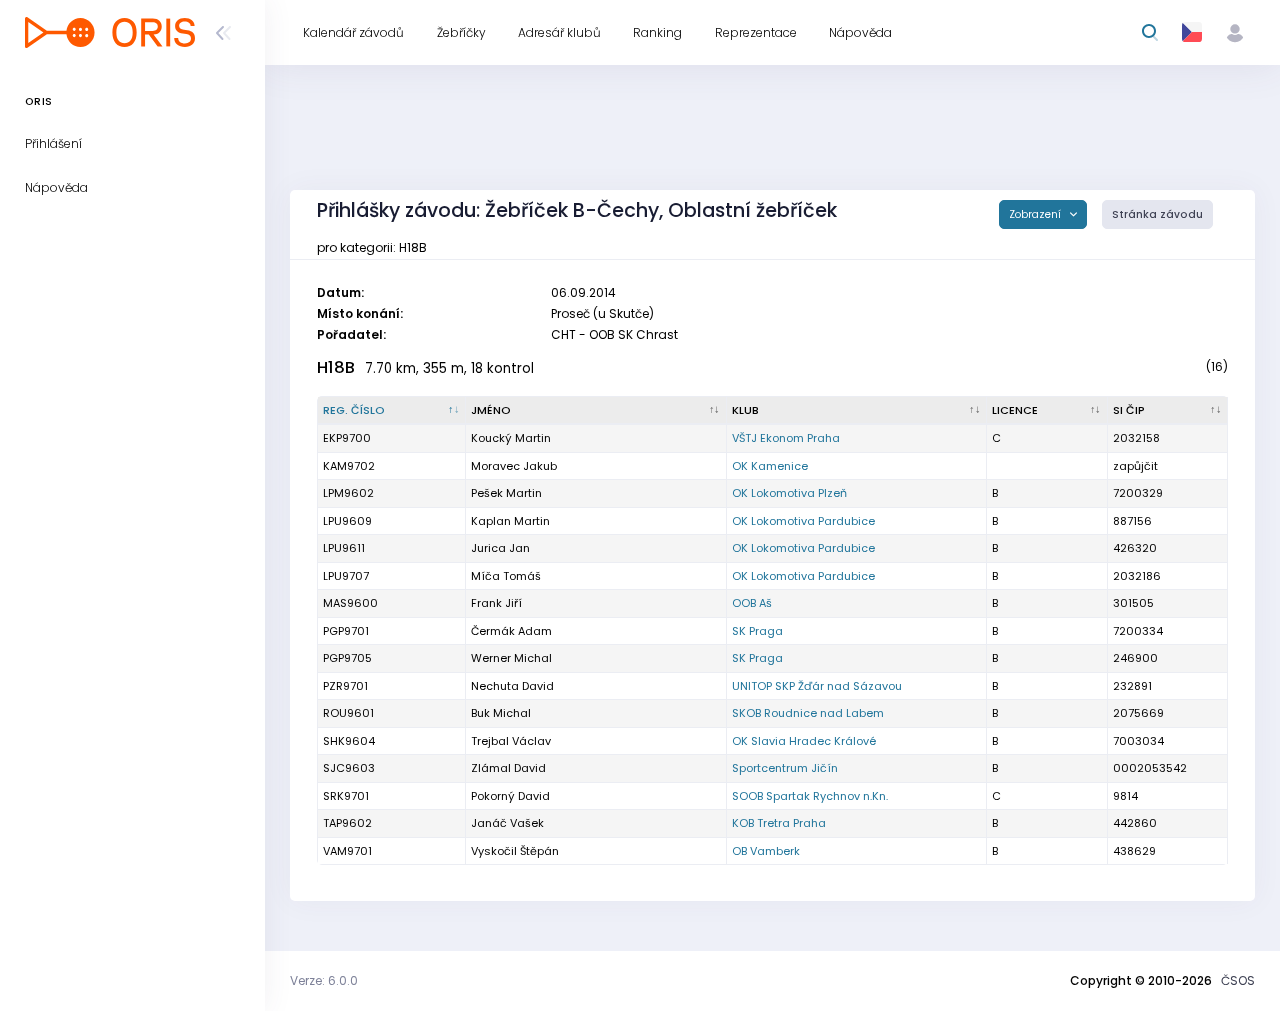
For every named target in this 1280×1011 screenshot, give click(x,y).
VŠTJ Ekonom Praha (786, 438)
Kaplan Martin (510, 521)
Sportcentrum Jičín (785, 768)
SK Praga (757, 631)
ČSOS (1238, 980)
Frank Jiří (496, 603)
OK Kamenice (770, 466)
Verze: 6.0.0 (324, 980)
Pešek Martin (506, 493)
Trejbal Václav (511, 741)
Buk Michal (501, 713)
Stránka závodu (1157, 214)
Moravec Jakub (514, 466)
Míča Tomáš (506, 576)
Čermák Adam (511, 631)
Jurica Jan (500, 548)
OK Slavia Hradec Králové (804, 741)
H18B (336, 367)
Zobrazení (1036, 214)
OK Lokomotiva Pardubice (803, 521)
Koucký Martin (511, 438)
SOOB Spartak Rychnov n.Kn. (810, 796)
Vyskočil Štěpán (515, 851)
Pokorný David (510, 796)
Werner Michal (511, 658)
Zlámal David (508, 768)
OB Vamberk (766, 851)
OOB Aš (752, 603)
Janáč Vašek (507, 823)
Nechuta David (512, 686)
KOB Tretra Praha (779, 823)
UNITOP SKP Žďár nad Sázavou (817, 686)
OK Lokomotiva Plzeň (789, 493)
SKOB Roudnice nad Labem (808, 713)
